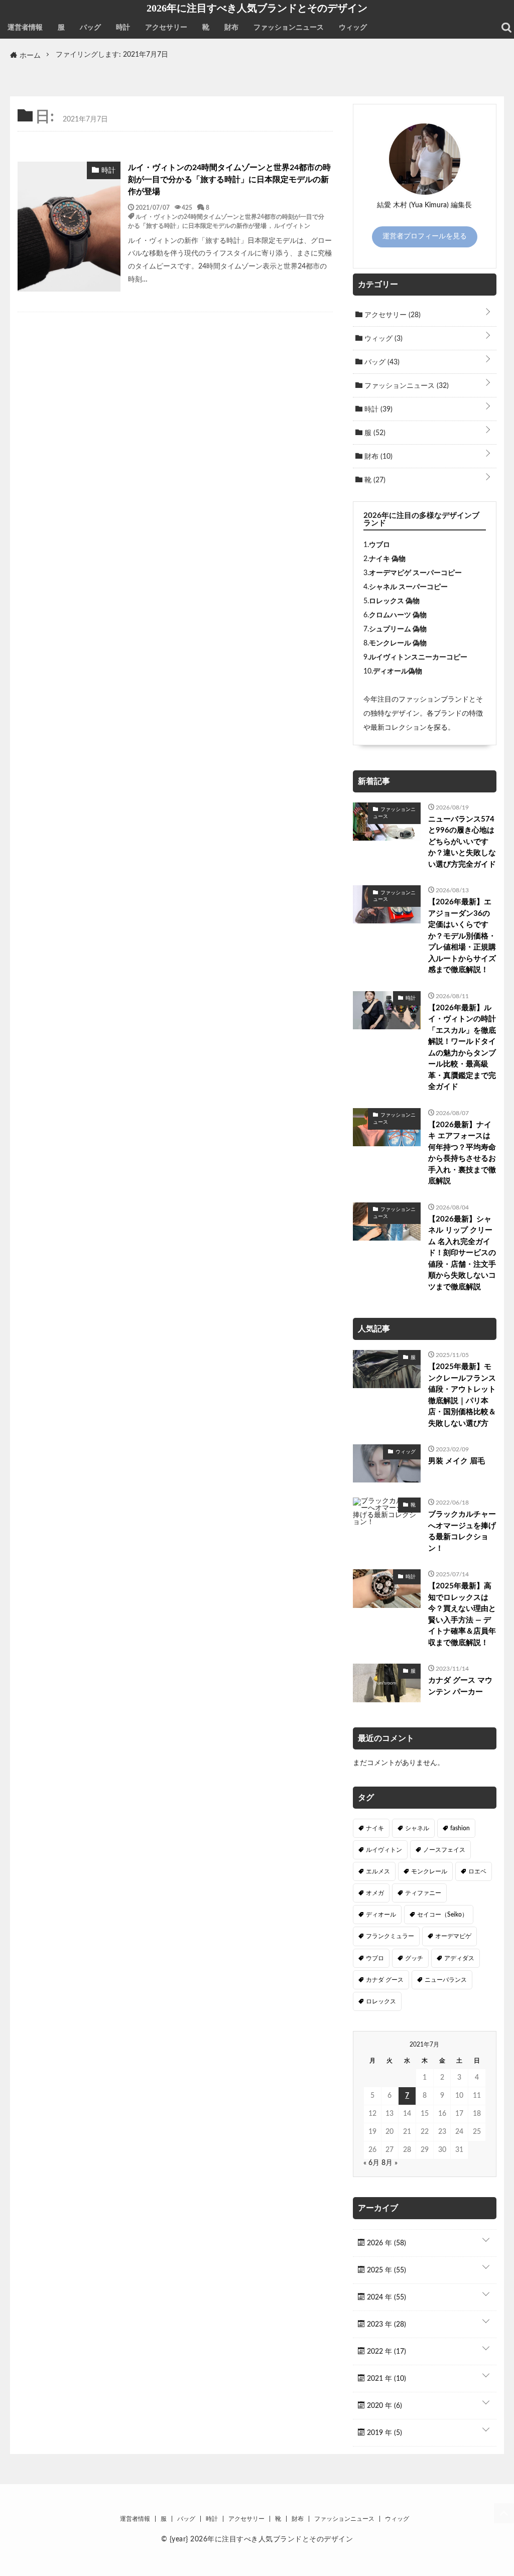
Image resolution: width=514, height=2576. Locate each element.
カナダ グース (385, 1980)
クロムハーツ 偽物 (398, 615)
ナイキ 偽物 (387, 559)
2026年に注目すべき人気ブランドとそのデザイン (257, 8)
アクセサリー (166, 28)
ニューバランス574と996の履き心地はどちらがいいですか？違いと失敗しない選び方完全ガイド (462, 842)
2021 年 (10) (385, 2379)
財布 (231, 28)
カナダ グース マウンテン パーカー (460, 1686)
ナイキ (375, 1828)
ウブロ (379, 545)
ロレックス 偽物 (394, 601)
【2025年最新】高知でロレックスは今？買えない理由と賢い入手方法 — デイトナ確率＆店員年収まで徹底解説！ (462, 1614)
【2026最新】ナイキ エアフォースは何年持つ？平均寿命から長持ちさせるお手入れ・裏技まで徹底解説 (462, 1153)
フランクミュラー (390, 1936)
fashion (460, 1828)
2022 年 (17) (385, 2352)
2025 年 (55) (385, 2270)
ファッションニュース (289, 28)
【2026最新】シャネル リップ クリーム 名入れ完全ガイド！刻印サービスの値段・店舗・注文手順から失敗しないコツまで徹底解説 (462, 1253)
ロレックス (381, 2001)
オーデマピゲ (453, 1936)
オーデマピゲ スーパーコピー (415, 573)
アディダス (459, 1958)
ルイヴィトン (292, 225)
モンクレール (429, 1871)
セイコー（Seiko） (442, 1915)
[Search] (506, 28)
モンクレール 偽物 (398, 643)
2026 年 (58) (385, 2243)
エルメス (378, 1871)
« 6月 (371, 2163)
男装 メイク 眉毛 (457, 1461)
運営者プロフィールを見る (425, 236)
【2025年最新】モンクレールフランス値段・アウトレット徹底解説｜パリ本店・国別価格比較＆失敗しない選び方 (462, 1395)
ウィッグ (353, 28)
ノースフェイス (444, 1850)
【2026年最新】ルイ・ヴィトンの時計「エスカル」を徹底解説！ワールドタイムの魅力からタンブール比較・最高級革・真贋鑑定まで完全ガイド (462, 1048)
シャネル (417, 1828)
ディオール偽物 (398, 671)
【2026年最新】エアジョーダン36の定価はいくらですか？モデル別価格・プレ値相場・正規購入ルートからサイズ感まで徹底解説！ (462, 936)
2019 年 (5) (383, 2433)
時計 (123, 28)
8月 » (390, 2163)
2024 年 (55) (385, 2297)
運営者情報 (25, 28)
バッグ (90, 28)
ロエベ (477, 1871)
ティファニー (423, 1893)
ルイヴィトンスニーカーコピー (418, 657)
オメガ (375, 1893)
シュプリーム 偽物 (398, 629)
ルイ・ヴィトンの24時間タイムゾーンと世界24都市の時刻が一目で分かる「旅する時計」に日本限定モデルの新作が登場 (229, 180)
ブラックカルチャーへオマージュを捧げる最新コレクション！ (462, 1531)
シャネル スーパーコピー (408, 587)
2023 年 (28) (385, 2325)
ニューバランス (446, 1980)
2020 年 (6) (383, 2406)
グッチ (414, 1958)
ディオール (381, 1915)
